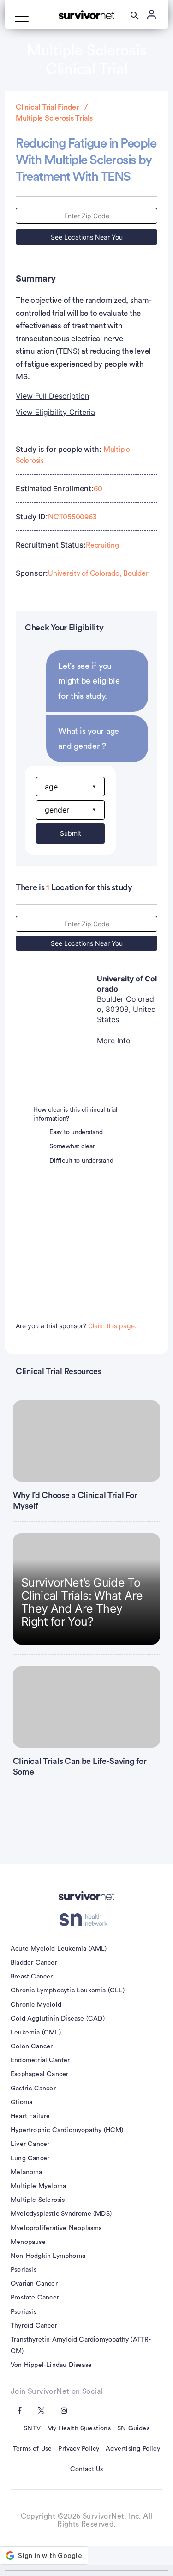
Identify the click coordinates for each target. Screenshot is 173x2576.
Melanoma (27, 2172)
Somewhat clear (72, 1146)
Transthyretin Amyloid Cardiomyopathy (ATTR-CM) (81, 2345)
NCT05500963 (72, 517)
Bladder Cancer (34, 1963)
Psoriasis (24, 2270)
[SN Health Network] (86, 1920)
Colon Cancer (32, 2046)
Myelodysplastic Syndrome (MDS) (61, 2214)
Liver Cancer (30, 2144)
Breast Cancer (32, 1977)
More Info (114, 1041)
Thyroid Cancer (34, 2326)
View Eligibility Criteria (55, 412)
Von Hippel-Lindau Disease (51, 2365)
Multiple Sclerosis (38, 2200)
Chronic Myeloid (36, 2005)
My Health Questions (79, 2428)
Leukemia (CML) (36, 2033)
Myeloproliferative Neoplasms (56, 2228)
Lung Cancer (30, 2158)
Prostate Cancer (35, 2298)
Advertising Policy (133, 2449)
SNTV (32, 2428)
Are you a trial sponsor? (76, 1326)
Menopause (28, 2242)
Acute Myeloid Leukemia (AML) (59, 1949)
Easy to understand (76, 1132)
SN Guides (133, 2428)
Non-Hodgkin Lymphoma (48, 2256)
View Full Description (52, 396)
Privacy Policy (79, 2449)
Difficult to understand (81, 1161)
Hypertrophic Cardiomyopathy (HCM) (67, 2130)
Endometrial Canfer (40, 2060)
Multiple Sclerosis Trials (54, 118)
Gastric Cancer (33, 2089)
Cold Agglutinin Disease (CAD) (58, 2019)
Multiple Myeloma (38, 2186)
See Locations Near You (87, 237)
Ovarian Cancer (34, 2284)
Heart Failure (30, 2116)
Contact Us (87, 2469)
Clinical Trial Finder (47, 107)
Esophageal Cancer (39, 2074)
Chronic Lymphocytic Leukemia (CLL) (68, 1991)
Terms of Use (32, 2449)
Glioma (21, 2102)
